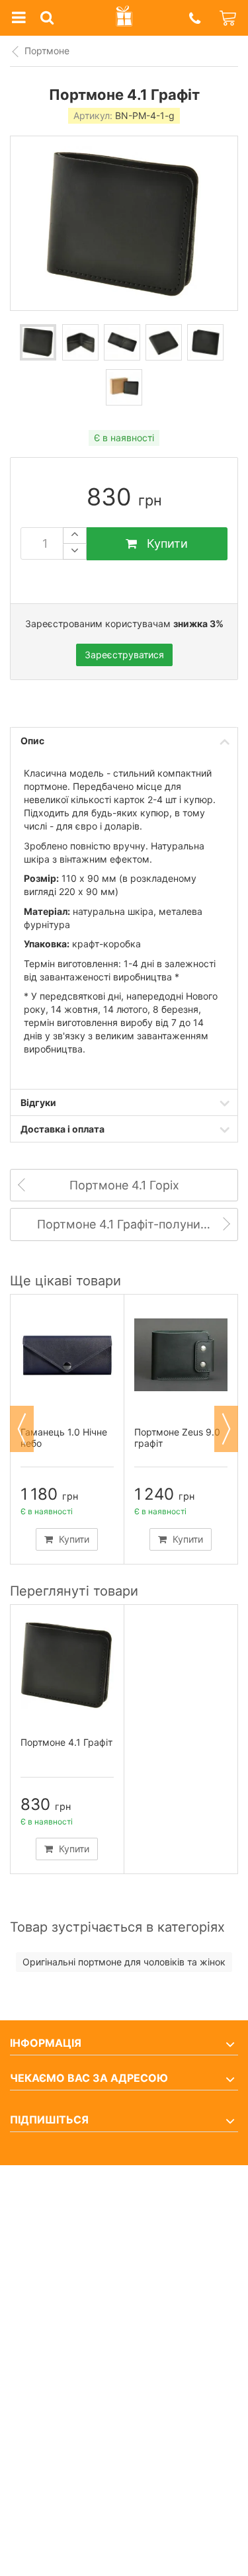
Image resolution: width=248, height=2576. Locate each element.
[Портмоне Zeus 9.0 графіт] (181, 1355)
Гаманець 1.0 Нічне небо (64, 1438)
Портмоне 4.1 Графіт (66, 1742)
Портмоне (47, 51)
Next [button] (226, 1429)
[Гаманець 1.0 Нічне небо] (67, 1355)
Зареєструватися (124, 655)
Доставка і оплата (62, 1129)
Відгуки (38, 1102)
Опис (32, 741)
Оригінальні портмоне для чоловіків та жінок (124, 1962)
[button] (194, 18)
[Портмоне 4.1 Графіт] (38, 342)
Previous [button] (22, 1429)
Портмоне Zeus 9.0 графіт (177, 1438)
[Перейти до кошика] (229, 18)
